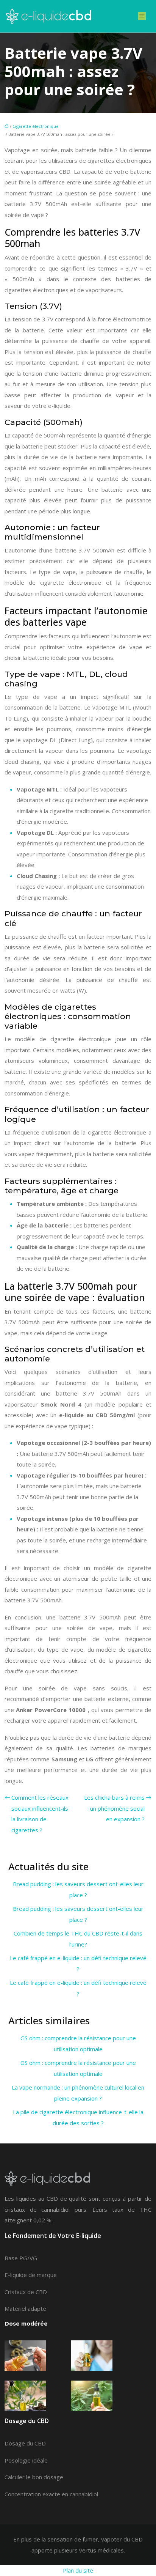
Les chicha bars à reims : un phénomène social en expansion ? (114, 1808)
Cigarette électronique (36, 126)
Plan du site (78, 2570)
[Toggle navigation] (142, 16)
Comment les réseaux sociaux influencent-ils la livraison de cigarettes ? (40, 1814)
